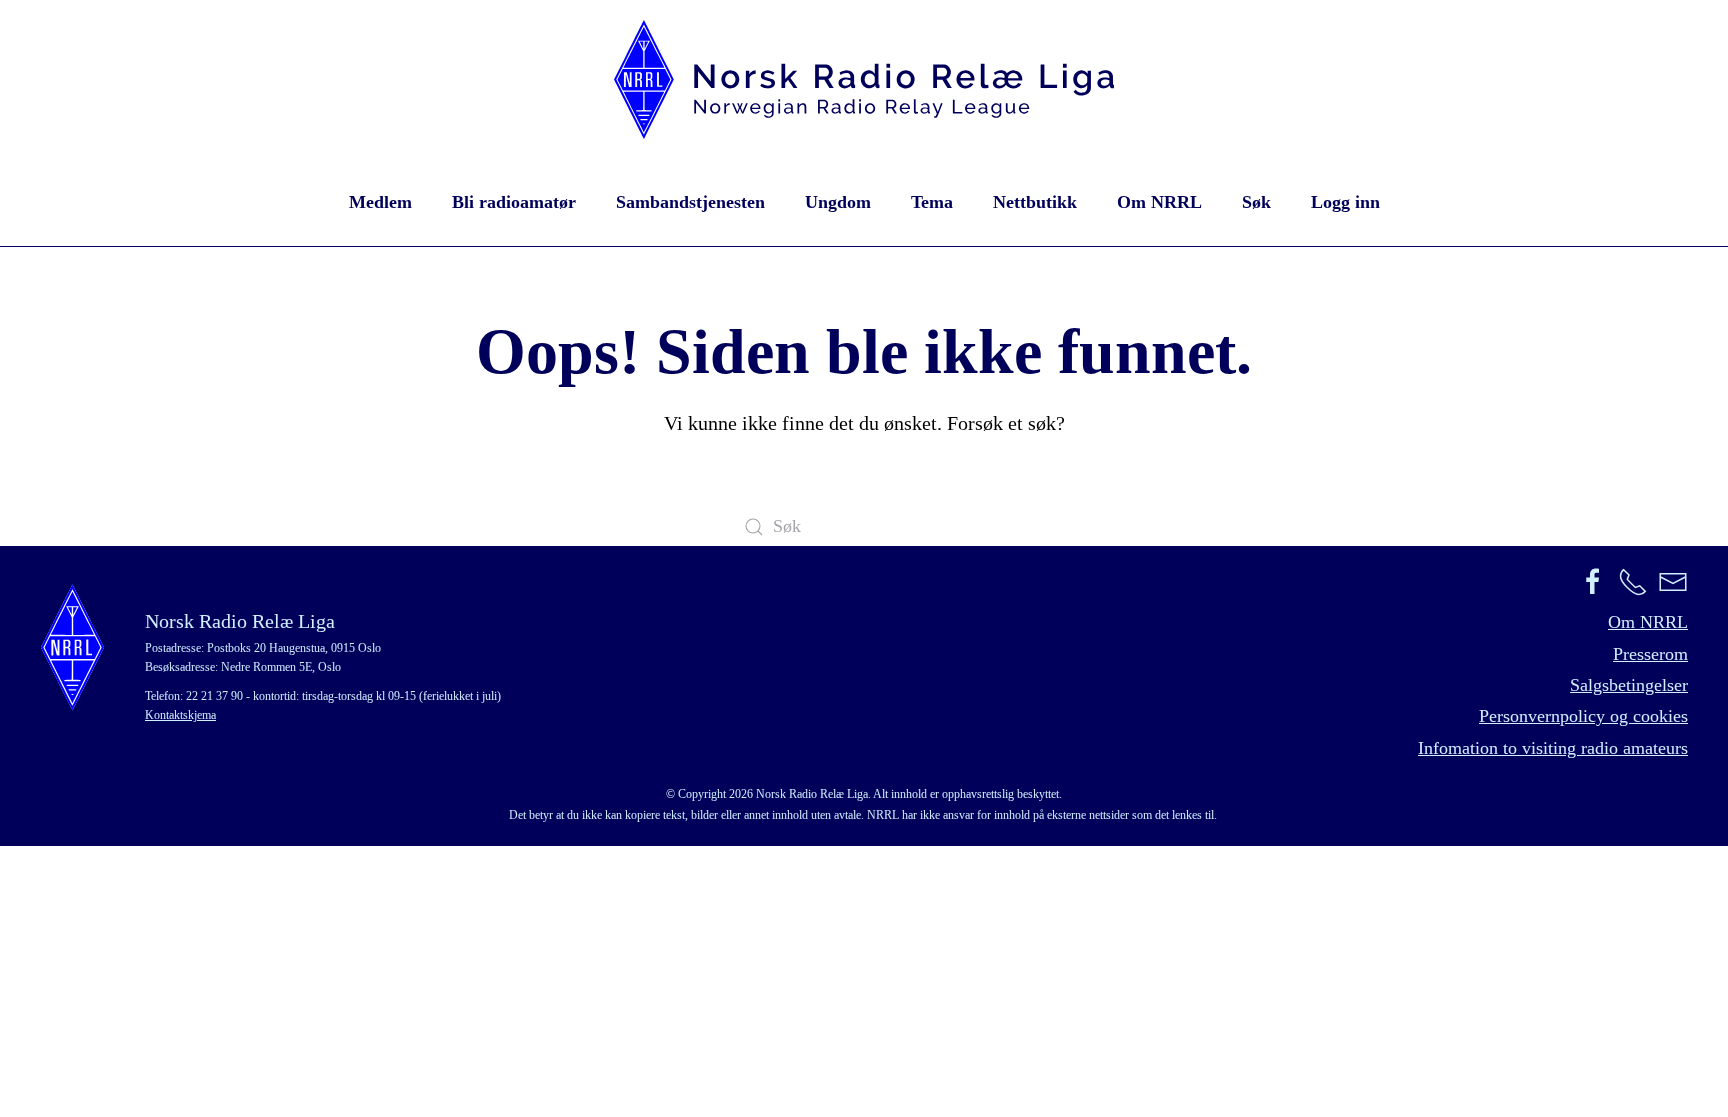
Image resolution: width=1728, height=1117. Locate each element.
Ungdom (838, 202)
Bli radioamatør (514, 202)
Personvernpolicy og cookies (1583, 716)
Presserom (1650, 654)
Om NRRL (1159, 202)
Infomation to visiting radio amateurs (1553, 748)
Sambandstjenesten (690, 202)
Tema (932, 202)
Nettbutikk (1035, 202)
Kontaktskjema (180, 715)
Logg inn (1345, 202)
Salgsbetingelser (1629, 685)
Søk (1256, 202)
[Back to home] (864, 79)
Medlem (380, 202)
